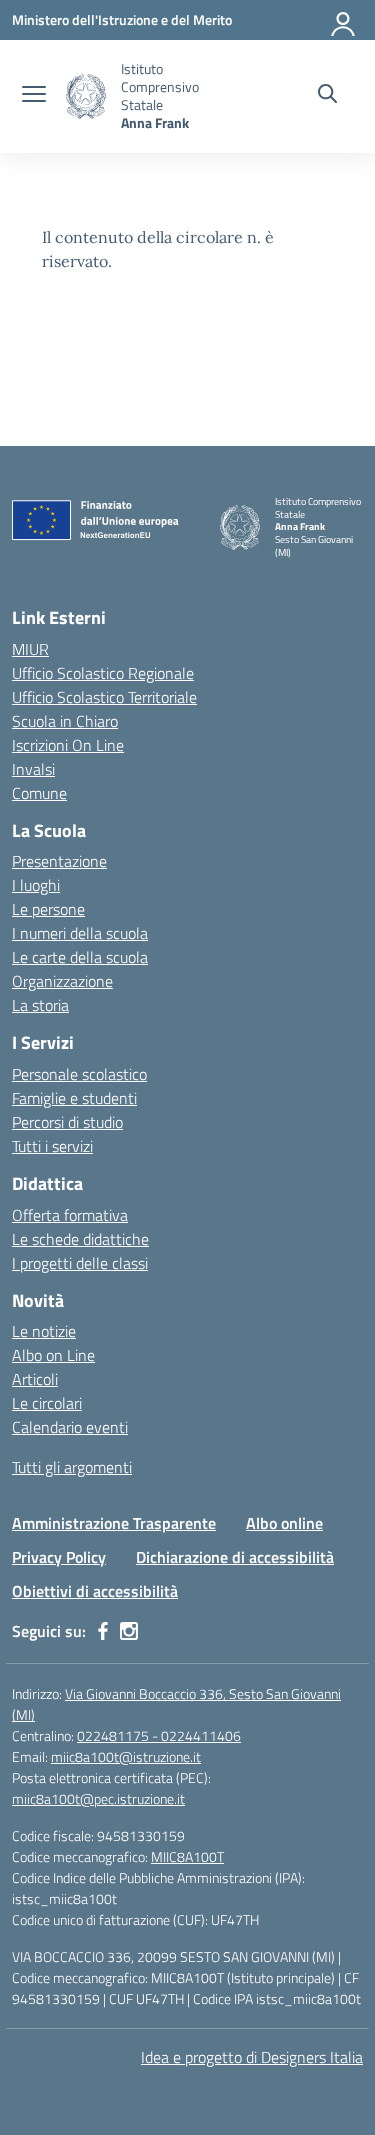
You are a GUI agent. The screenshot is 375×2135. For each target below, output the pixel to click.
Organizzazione (62, 981)
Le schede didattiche (80, 1239)
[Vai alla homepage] (86, 96)
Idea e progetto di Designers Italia (252, 2057)
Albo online (284, 1523)
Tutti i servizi (52, 1146)
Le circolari (47, 1403)
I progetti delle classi (80, 1263)
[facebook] (103, 1631)
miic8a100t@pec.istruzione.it (98, 1798)
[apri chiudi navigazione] (34, 96)
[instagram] (129, 1631)
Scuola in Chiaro (65, 721)
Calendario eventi (70, 1427)
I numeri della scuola (80, 933)
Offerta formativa (70, 1215)
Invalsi (33, 769)
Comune (39, 793)
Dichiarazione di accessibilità (235, 1557)
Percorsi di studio (67, 1122)
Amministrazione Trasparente (114, 1523)
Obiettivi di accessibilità (95, 1591)
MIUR (30, 649)
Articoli (35, 1379)
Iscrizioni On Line (68, 745)
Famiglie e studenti (74, 1098)
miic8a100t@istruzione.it (126, 1756)
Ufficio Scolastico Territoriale (104, 697)
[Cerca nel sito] (327, 96)
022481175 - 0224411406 (159, 1735)
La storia (40, 1005)
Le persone (48, 909)
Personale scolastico (79, 1074)
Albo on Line (53, 1355)
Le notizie (44, 1331)
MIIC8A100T (187, 1856)
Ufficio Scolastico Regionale (103, 673)
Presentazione (59, 861)
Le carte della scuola (80, 957)
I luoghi (36, 885)
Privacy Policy (59, 1557)
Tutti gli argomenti (72, 1467)
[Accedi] (344, 20)
